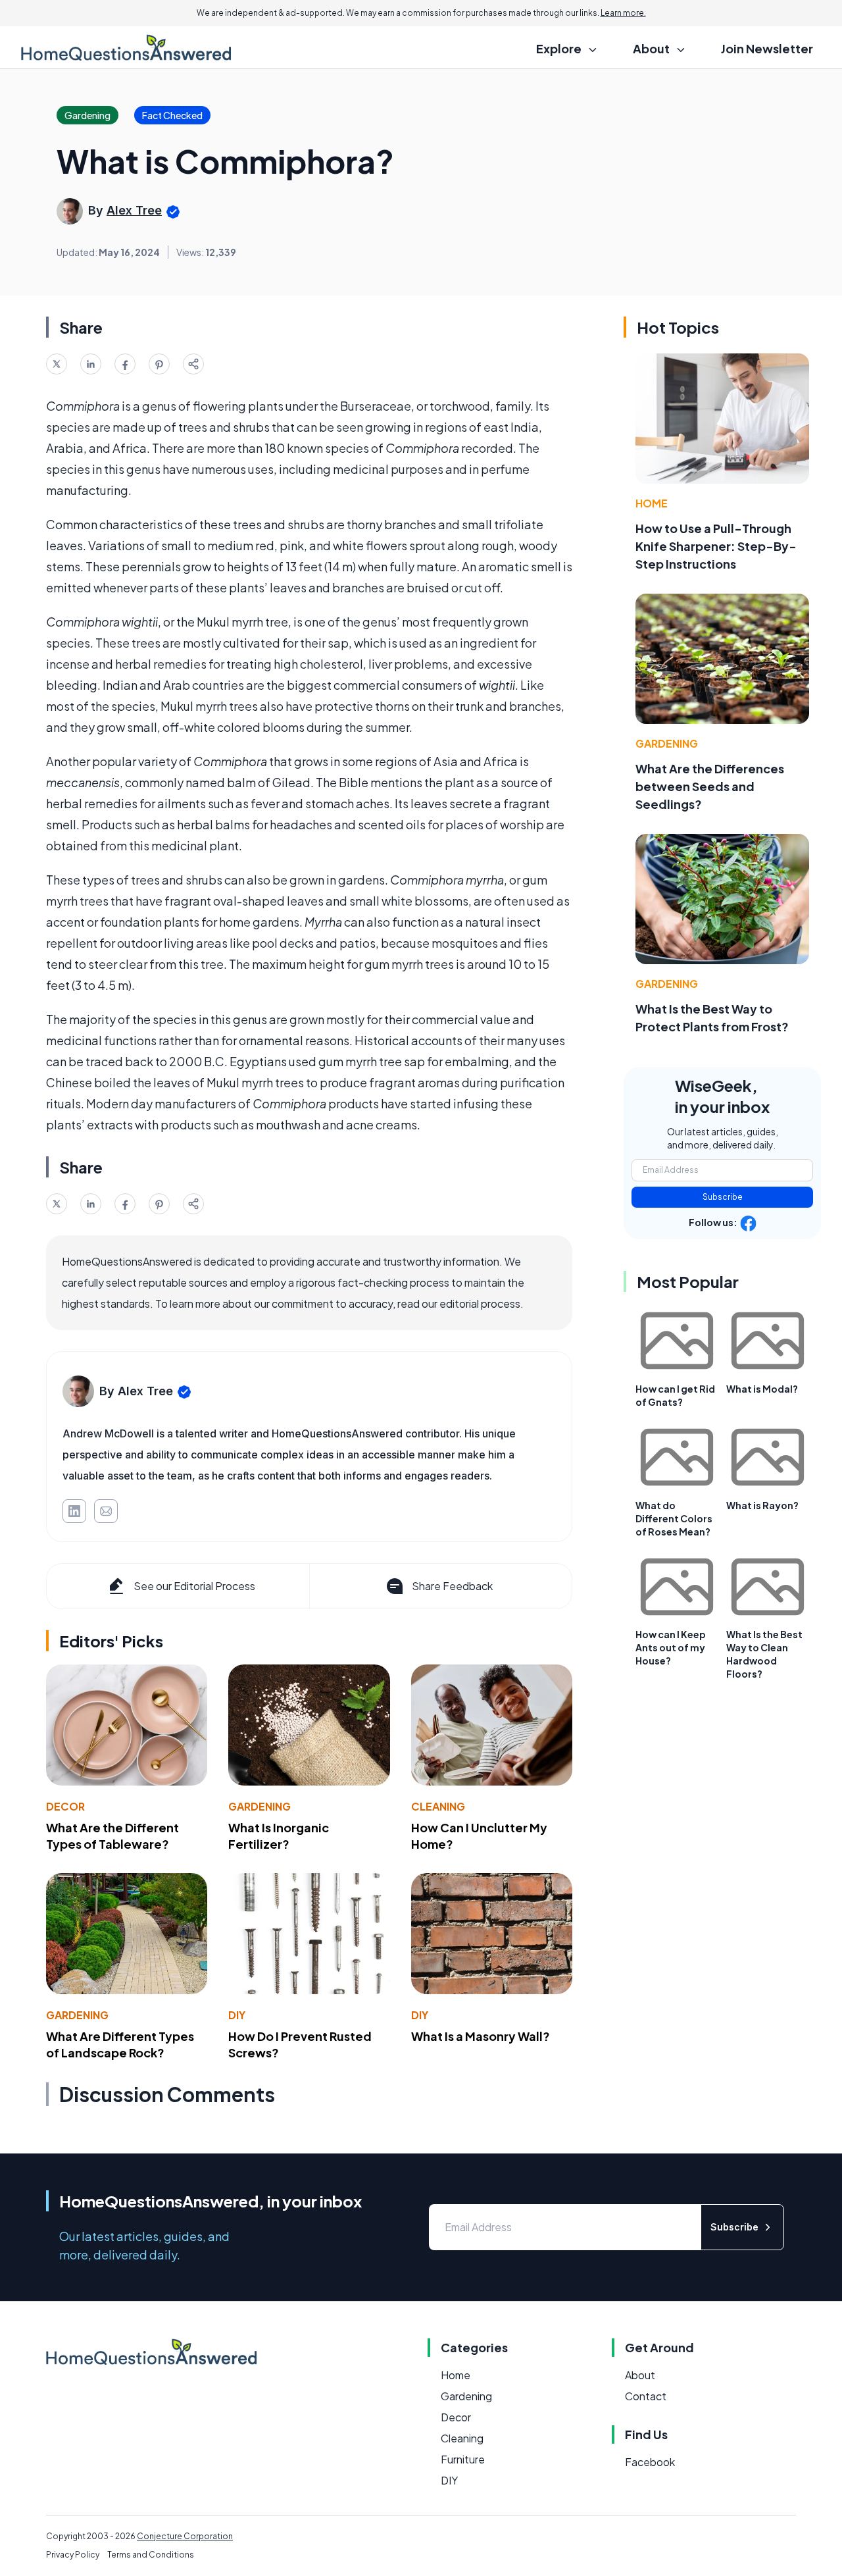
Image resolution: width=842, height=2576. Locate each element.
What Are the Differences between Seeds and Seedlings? (710, 786)
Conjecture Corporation (185, 2536)
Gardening (260, 1806)
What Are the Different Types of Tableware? (112, 1836)
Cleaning (438, 1806)
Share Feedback (452, 1586)
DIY (237, 2015)
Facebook (650, 2462)
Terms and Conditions (151, 2555)
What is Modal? (762, 1389)
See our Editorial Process (194, 1586)
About (640, 2375)
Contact (646, 2396)
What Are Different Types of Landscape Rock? (120, 2044)
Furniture (463, 2459)
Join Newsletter (767, 48)
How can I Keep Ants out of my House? (671, 1647)
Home (652, 503)
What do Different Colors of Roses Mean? (674, 1518)
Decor (65, 1806)
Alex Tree (134, 210)
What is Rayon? (762, 1505)
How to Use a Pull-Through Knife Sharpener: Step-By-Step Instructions (716, 546)
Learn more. (623, 13)
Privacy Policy (73, 2555)
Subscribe (723, 1197)
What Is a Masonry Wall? (481, 2036)
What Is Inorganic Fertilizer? (279, 1836)
